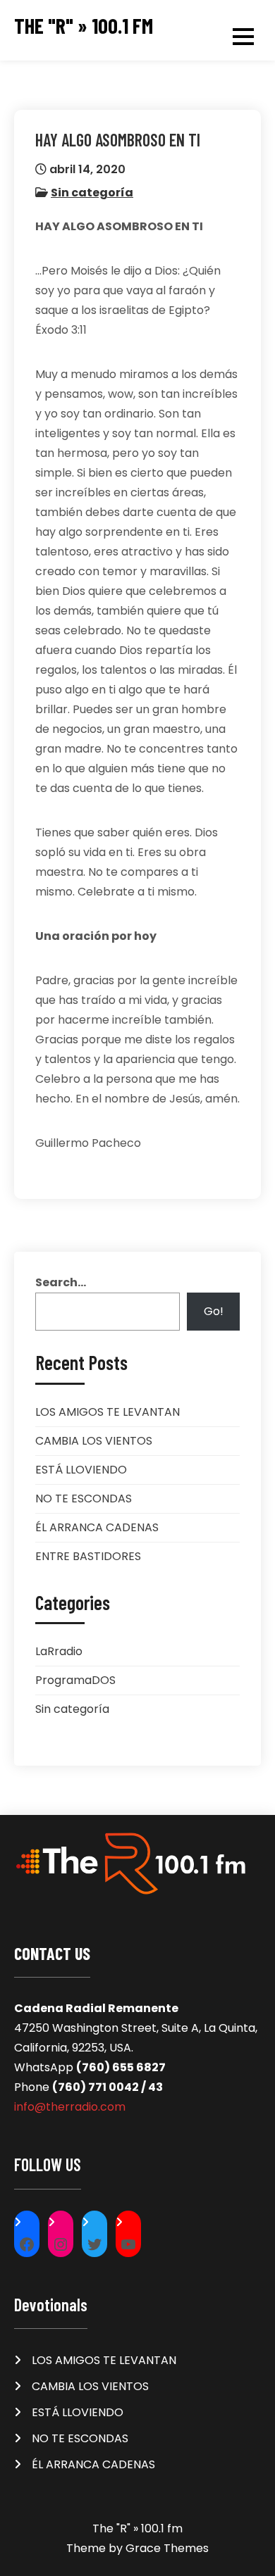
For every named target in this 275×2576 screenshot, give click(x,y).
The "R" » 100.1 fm (84, 26)
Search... (61, 1282)
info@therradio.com (70, 2107)
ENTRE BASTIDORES (88, 1556)
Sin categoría (92, 193)
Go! (214, 1311)
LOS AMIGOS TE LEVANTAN (108, 1412)
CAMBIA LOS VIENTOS (94, 1441)
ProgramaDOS (75, 1680)
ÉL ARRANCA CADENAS (97, 1527)
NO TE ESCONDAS (84, 1499)
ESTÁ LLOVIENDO (81, 1470)
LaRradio (59, 1651)
